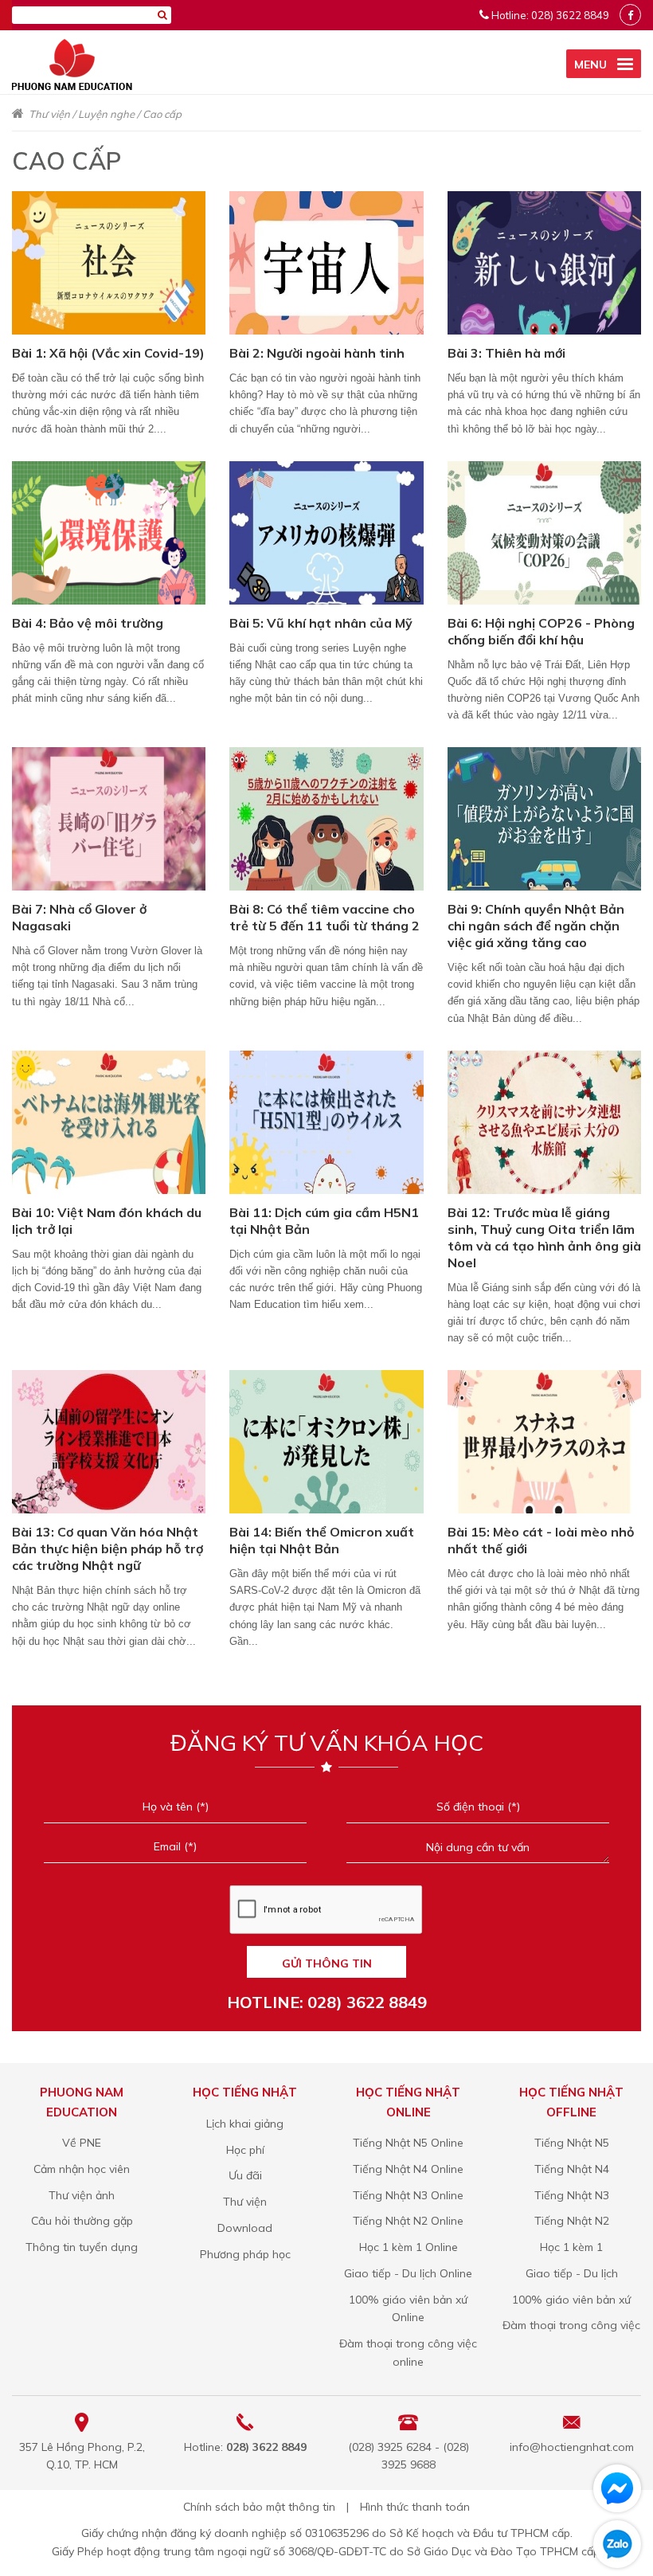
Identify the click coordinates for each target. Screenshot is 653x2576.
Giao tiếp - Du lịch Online (408, 2273)
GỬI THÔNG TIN (327, 1963)
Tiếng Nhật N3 (572, 2195)
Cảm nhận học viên (82, 2169)
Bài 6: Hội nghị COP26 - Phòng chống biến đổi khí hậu (541, 631)
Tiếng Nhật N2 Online (408, 2221)
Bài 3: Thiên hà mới (506, 353)
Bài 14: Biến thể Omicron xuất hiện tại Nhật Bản (322, 1540)
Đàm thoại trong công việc (571, 2325)
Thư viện (49, 114)
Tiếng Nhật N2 (572, 2221)
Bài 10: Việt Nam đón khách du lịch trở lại (107, 1221)
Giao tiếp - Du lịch (572, 2273)
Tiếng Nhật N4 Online (408, 2169)
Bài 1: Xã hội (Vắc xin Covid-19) (108, 353)
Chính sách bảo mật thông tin (259, 2507)
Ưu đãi (245, 2175)
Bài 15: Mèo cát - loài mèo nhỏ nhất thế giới (541, 1540)
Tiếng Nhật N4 (572, 2169)
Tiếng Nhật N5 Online (408, 2143)
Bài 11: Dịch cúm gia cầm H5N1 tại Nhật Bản (324, 1221)
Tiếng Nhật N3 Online (408, 2195)
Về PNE (82, 2143)
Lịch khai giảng (245, 2124)
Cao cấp (162, 114)
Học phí (245, 2150)
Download (245, 2228)
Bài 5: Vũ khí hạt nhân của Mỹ (321, 623)
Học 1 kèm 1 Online (409, 2247)
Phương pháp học (245, 2254)
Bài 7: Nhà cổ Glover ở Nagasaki (79, 917)
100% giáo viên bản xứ (571, 2300)
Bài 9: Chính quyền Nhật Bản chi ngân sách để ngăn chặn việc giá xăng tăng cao (536, 926)
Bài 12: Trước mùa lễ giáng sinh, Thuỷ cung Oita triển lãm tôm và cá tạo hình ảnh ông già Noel (544, 1237)
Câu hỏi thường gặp (82, 2221)
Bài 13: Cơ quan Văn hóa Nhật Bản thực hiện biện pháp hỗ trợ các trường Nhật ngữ (108, 1548)
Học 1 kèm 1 (571, 2247)
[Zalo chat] (617, 2544)
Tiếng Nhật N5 (572, 2143)
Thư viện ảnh (82, 2195)
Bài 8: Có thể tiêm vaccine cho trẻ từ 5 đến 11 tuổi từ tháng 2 (325, 917)
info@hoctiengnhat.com (572, 2447)
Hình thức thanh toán (415, 2507)
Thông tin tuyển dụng (82, 2247)
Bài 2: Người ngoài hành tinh (317, 353)
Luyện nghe (106, 114)
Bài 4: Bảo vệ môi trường (88, 623)
